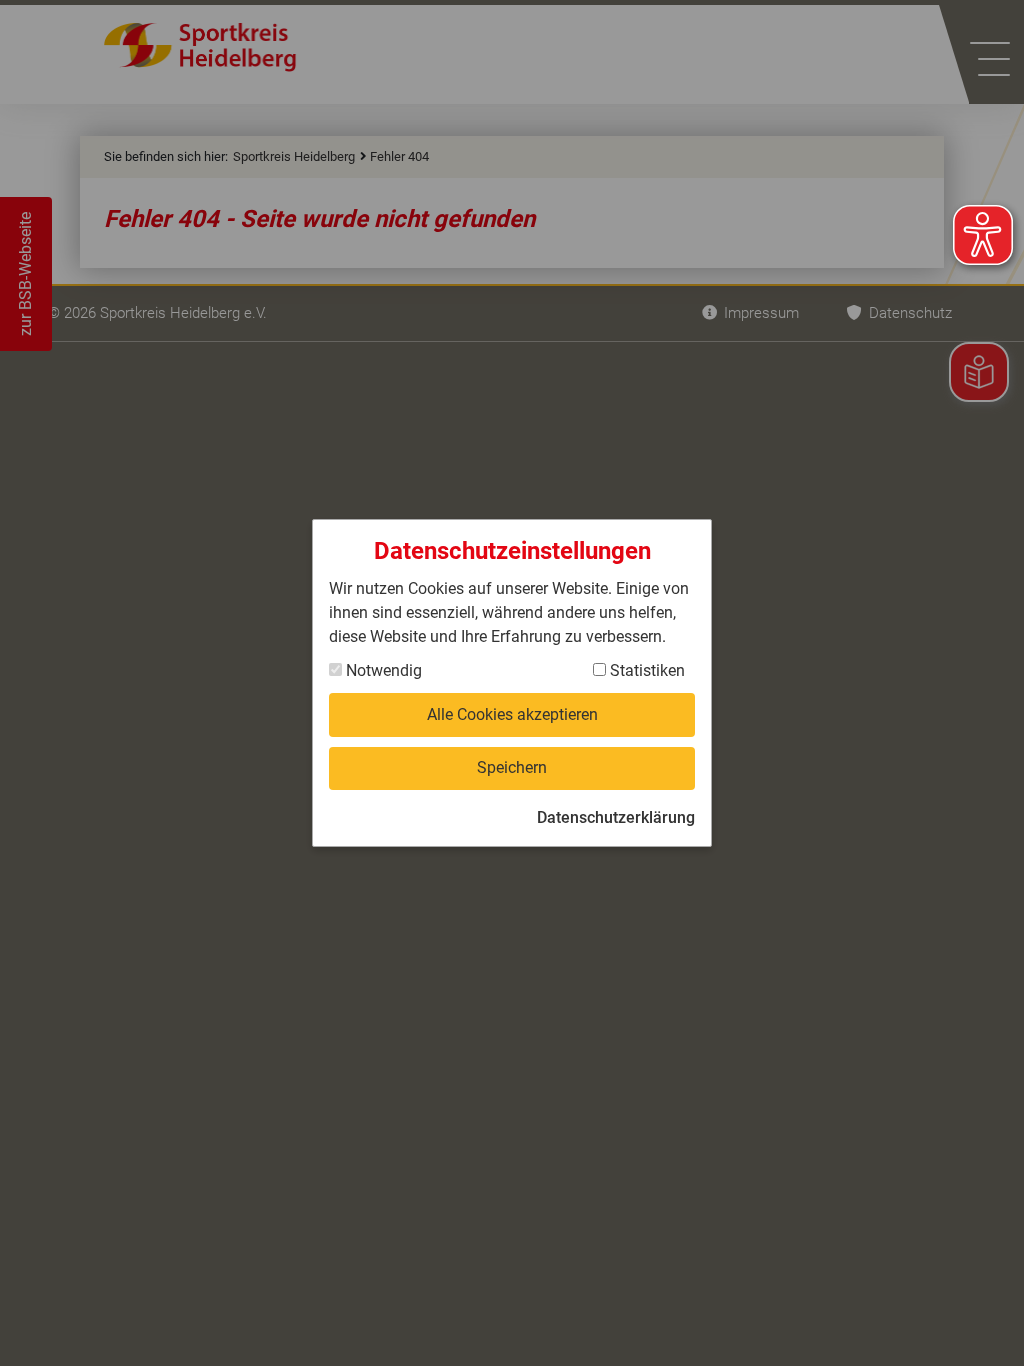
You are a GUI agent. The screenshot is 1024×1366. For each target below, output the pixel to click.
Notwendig (382, 670)
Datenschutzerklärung (616, 817)
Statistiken (645, 670)
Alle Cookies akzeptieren (512, 714)
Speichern (512, 767)
